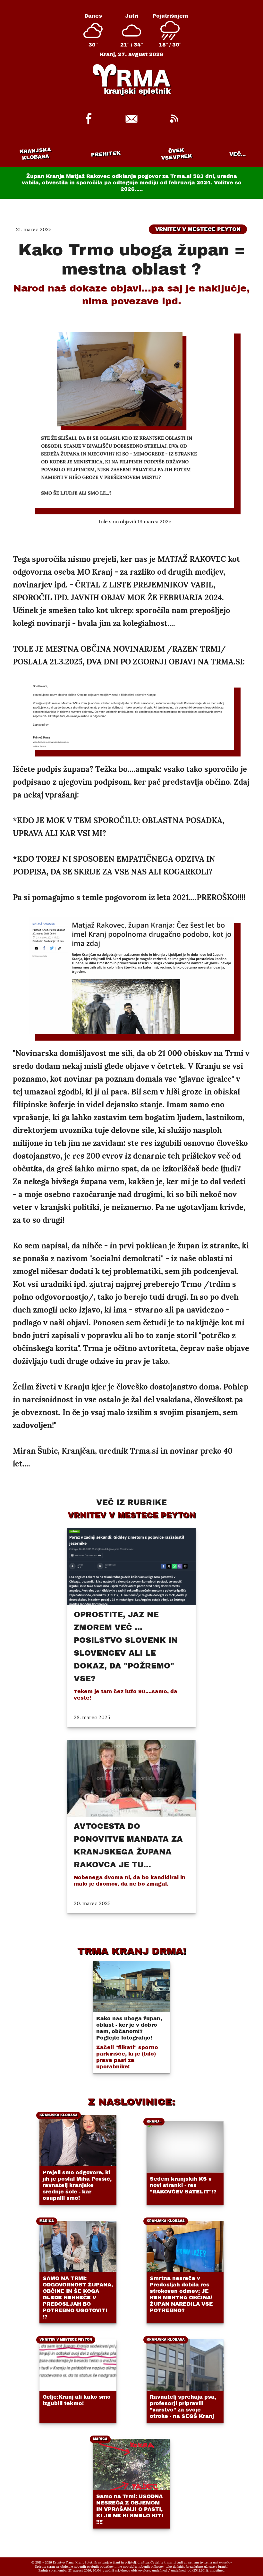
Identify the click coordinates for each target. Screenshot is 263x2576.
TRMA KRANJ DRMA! (132, 1951)
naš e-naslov (222, 2562)
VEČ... (238, 154)
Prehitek (106, 154)
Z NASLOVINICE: (131, 2102)
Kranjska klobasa (35, 154)
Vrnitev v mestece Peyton (198, 229)
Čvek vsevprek (177, 154)
